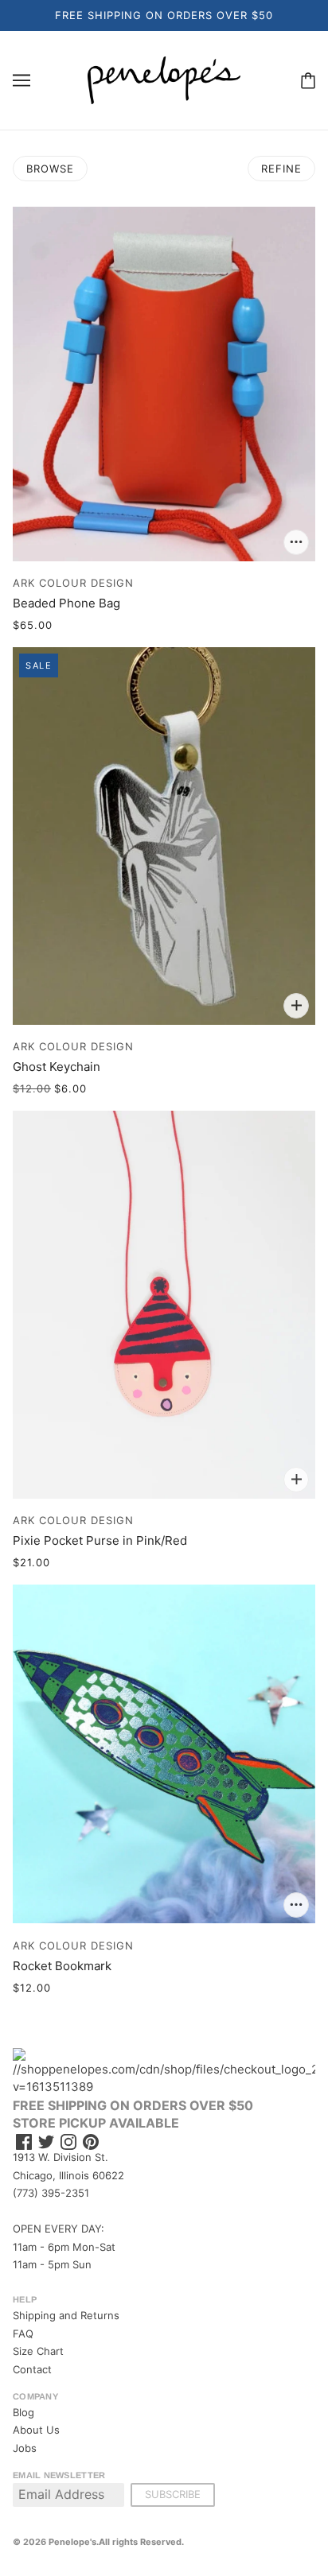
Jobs (25, 2448)
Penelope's (72, 2542)
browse (50, 169)
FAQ (23, 2334)
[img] (24, 2142)
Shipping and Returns (66, 2315)
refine (281, 169)
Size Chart (38, 2351)
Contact (32, 2369)
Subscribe (173, 2494)
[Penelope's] (164, 79)
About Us (36, 2430)
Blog (23, 2412)
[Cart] (308, 80)
